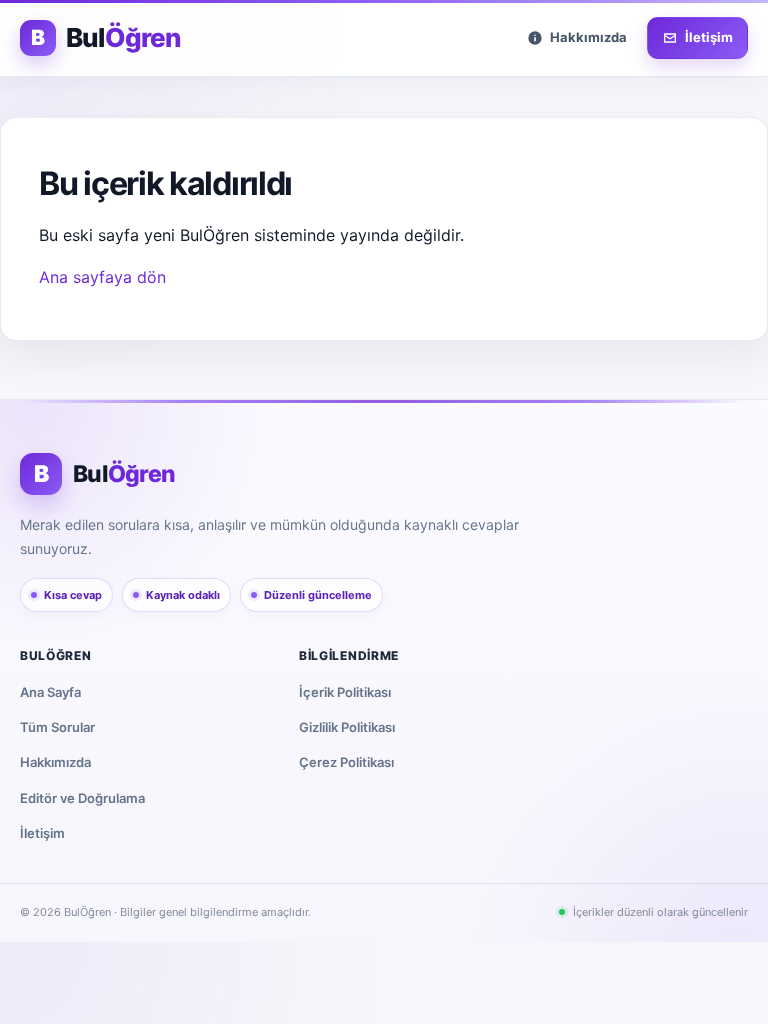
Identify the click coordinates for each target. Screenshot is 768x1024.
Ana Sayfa (50, 692)
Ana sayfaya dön (102, 277)
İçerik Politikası (345, 692)
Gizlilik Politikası (347, 727)
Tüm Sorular (57, 727)
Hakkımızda (55, 762)
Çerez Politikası (346, 762)
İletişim (42, 833)
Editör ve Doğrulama (82, 798)
